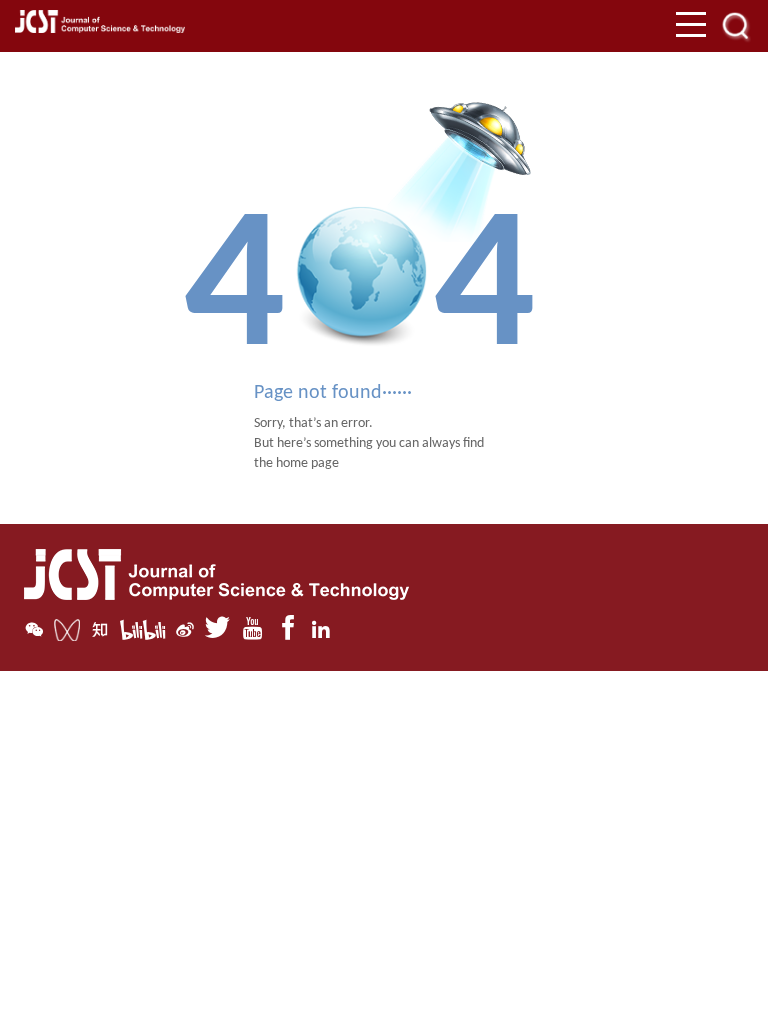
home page (307, 463)
